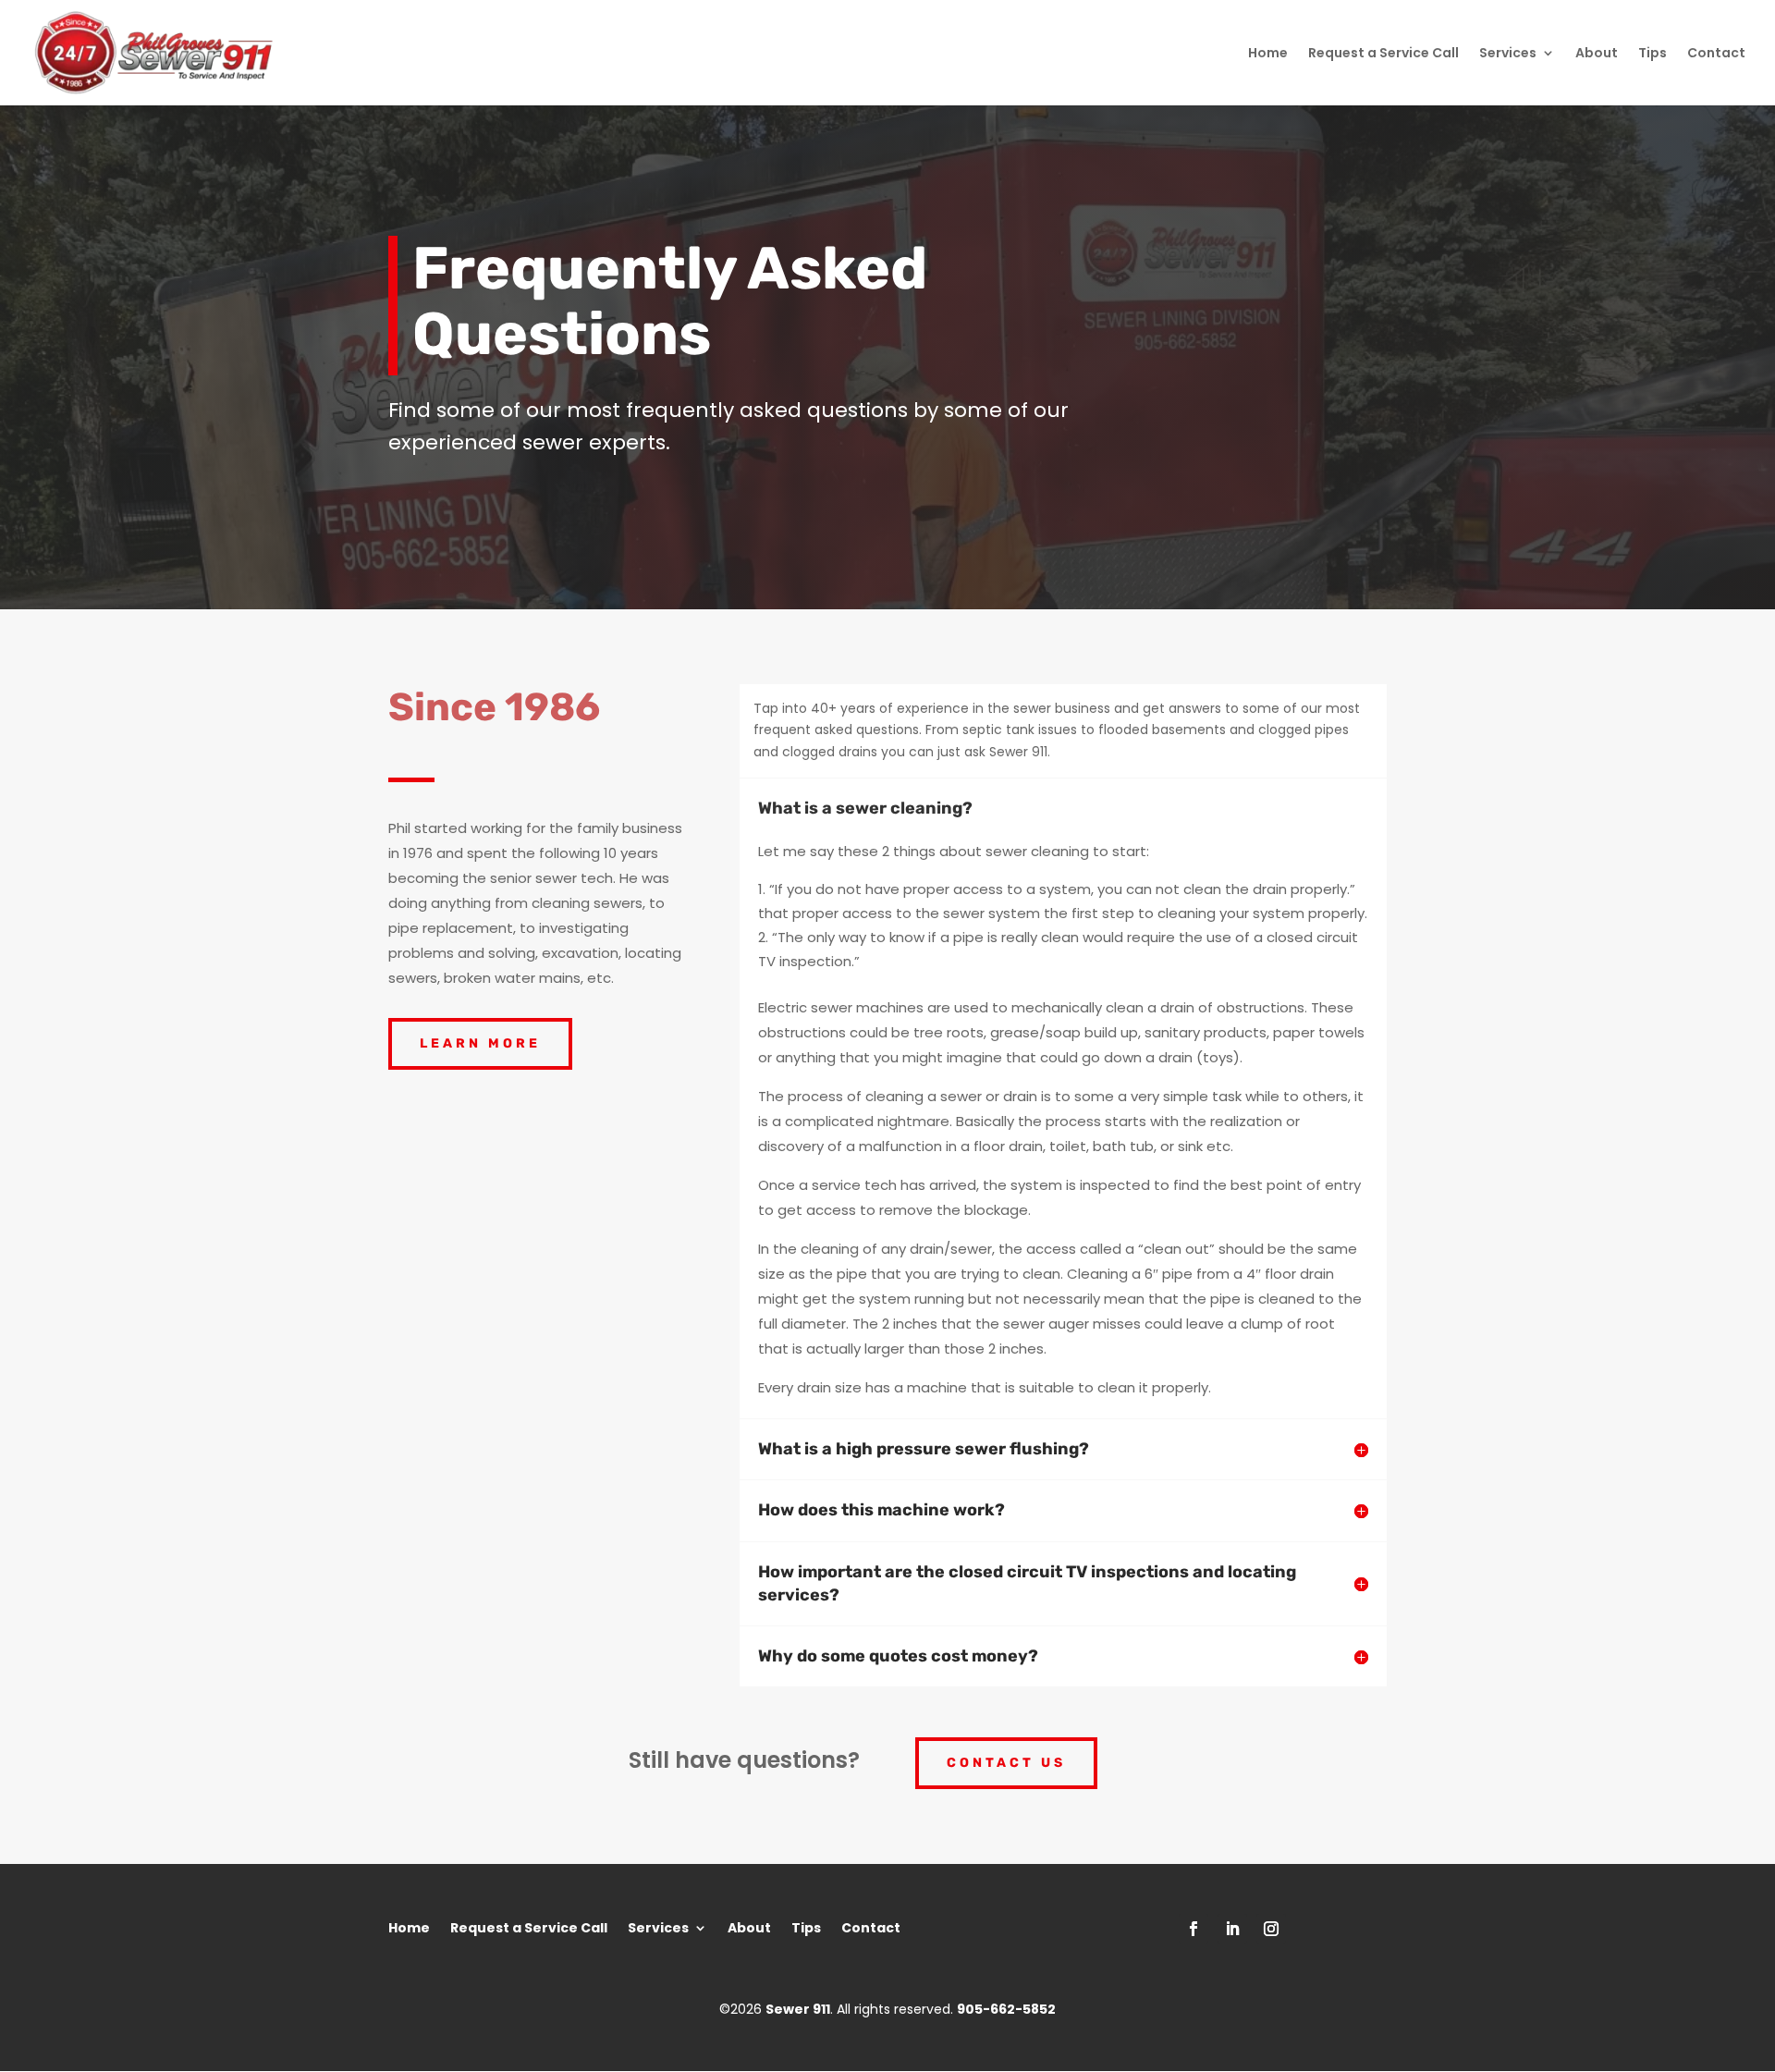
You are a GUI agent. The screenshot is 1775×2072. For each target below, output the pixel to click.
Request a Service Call (1383, 54)
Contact (1716, 54)
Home (1268, 54)
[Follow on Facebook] (1194, 1929)
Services (1508, 54)
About (1597, 54)
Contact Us (1006, 1763)
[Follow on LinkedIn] (1232, 1929)
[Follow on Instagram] (1271, 1929)
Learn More (480, 1043)
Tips (1653, 54)
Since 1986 (494, 707)
